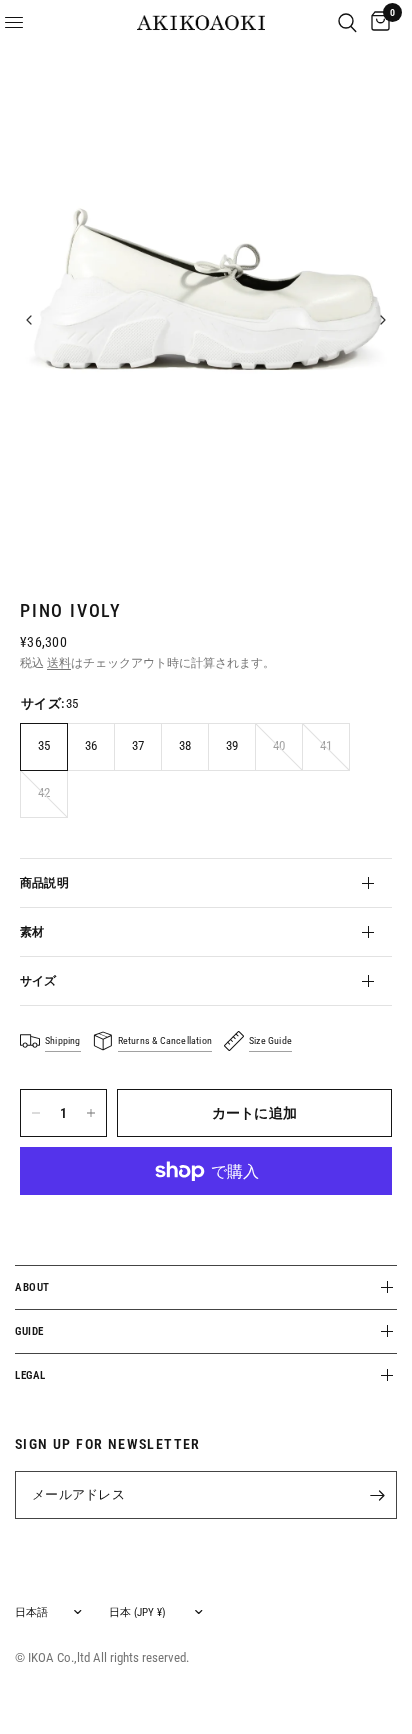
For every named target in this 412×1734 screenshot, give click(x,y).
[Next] (383, 320)
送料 (59, 663)
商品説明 (44, 883)
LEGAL (30, 1375)
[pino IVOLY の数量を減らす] (36, 1113)
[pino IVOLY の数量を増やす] (91, 1113)
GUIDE (29, 1331)
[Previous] (29, 320)
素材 (32, 932)
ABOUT (32, 1287)
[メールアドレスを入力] (377, 1495)
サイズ (38, 981)
